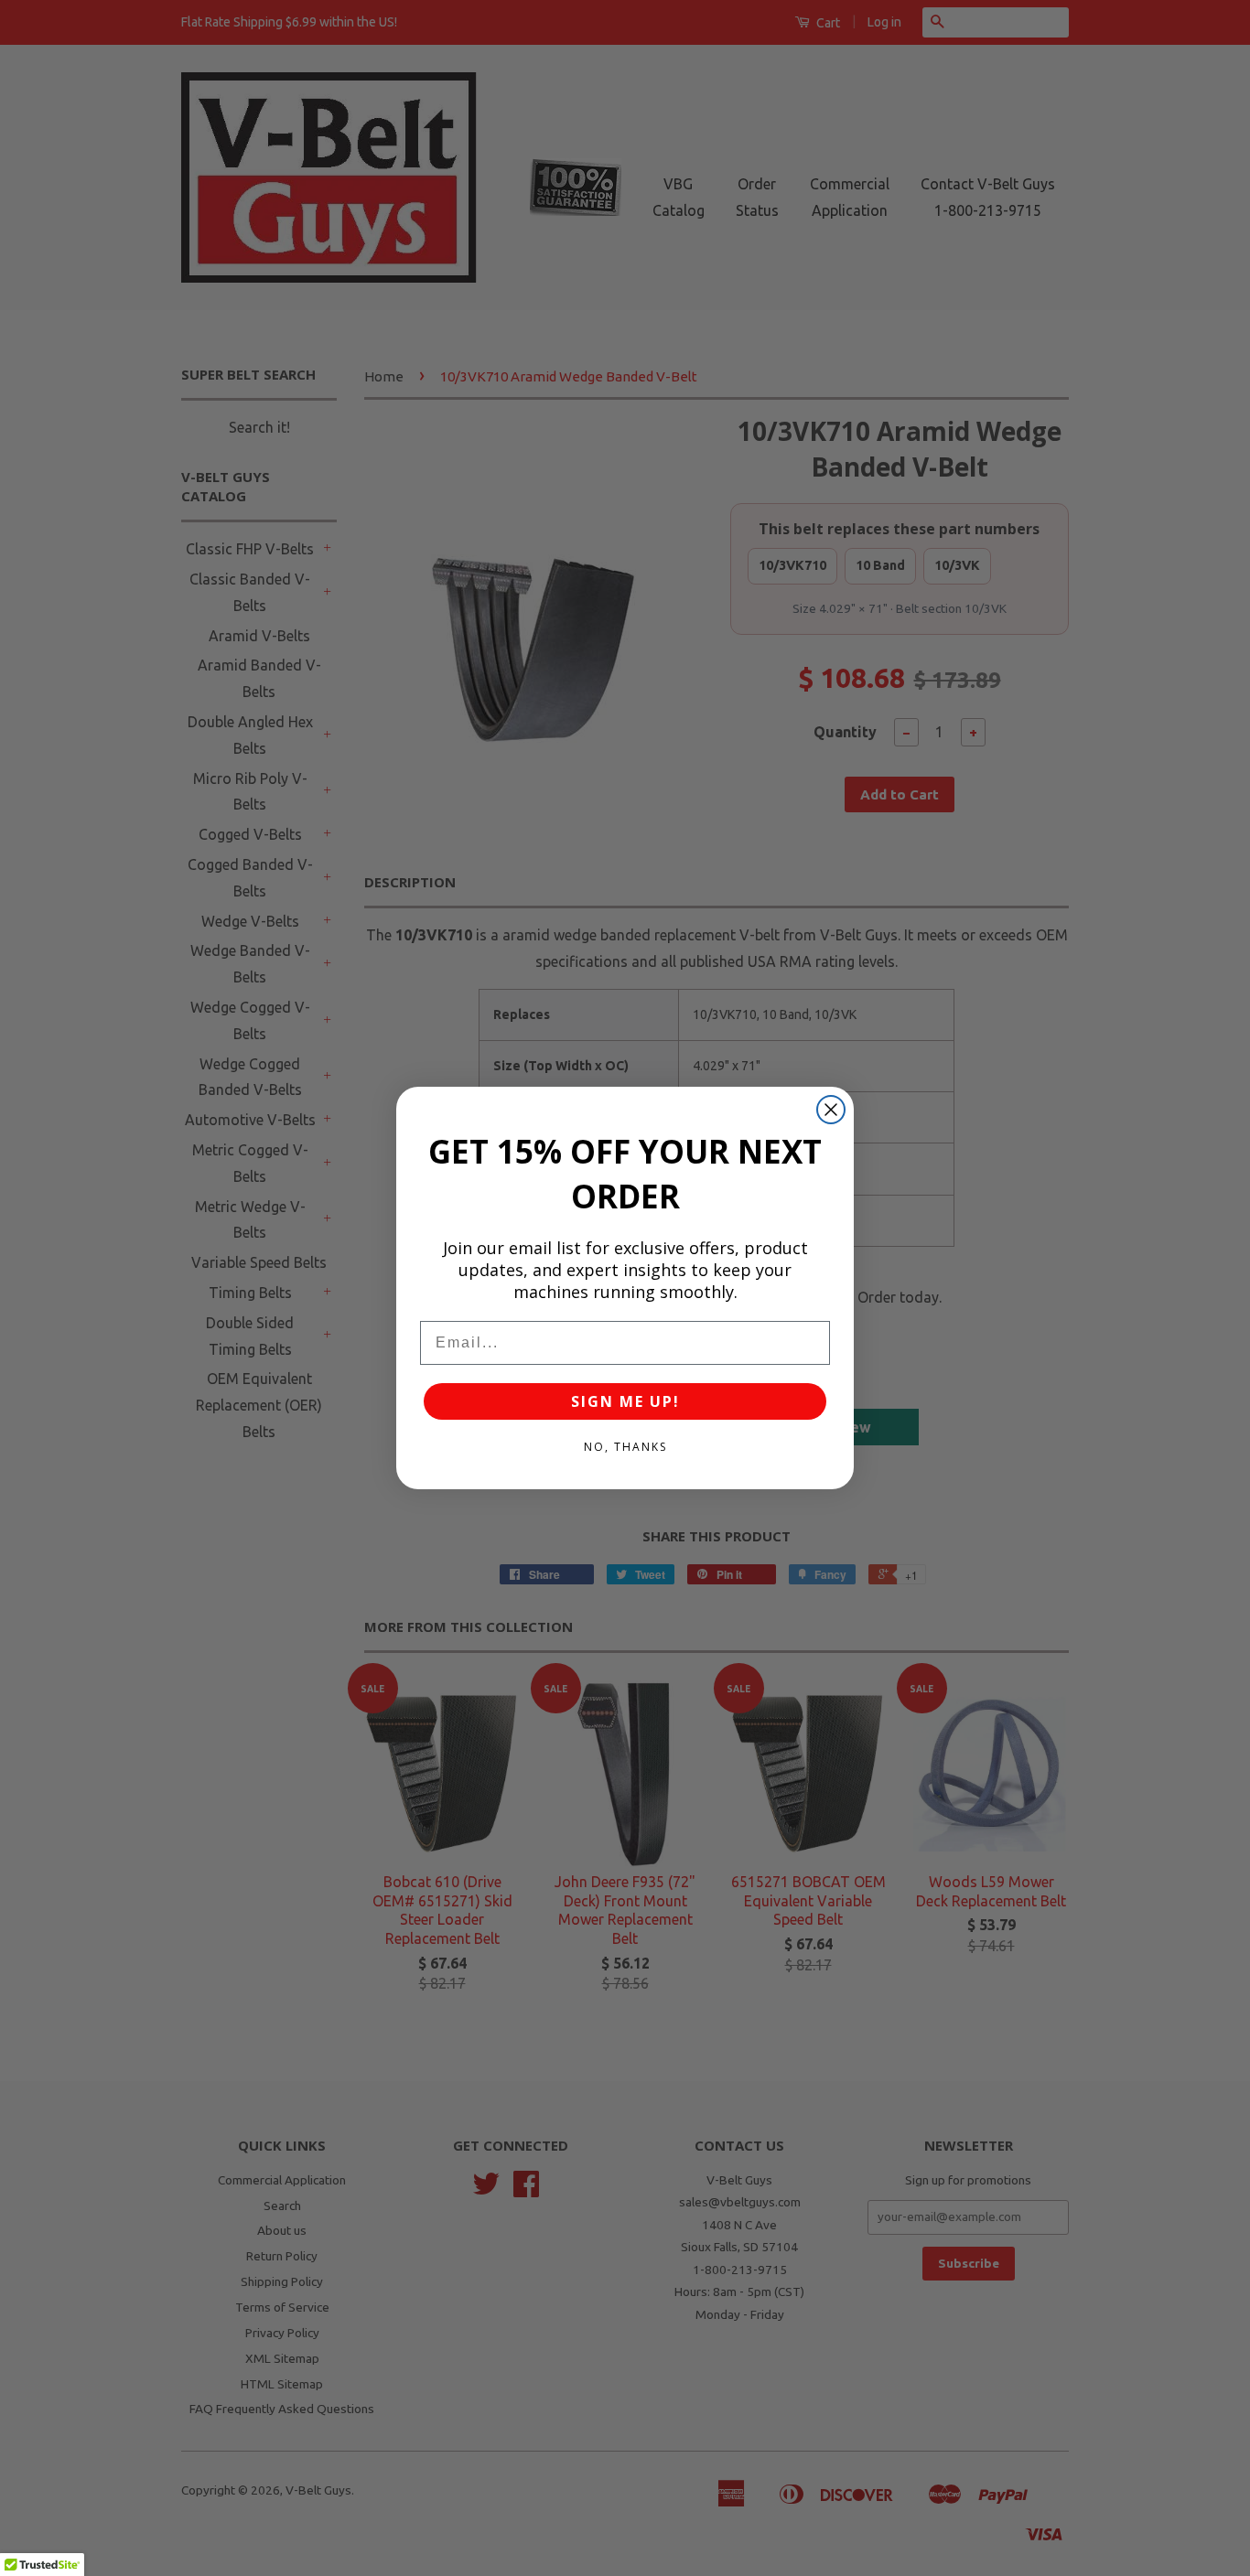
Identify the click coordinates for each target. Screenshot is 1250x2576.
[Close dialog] (831, 1110)
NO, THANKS (625, 1447)
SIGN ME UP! (625, 1401)
